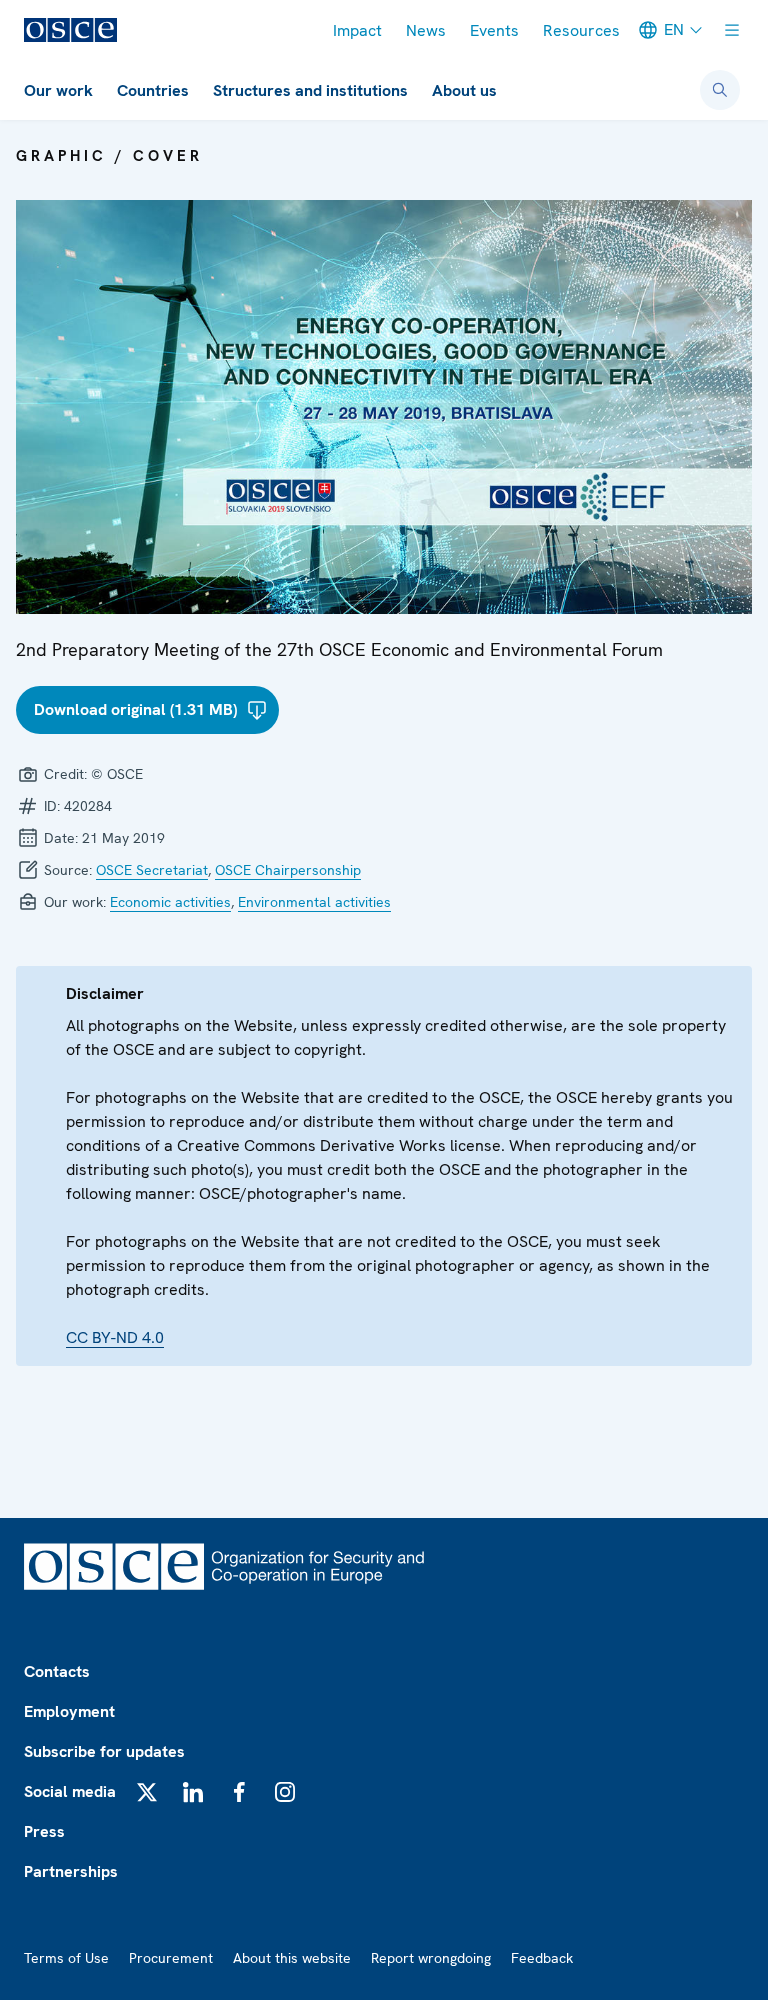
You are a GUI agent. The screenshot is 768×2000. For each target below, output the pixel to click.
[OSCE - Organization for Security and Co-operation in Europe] (70, 30)
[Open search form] (720, 90)
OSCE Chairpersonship (288, 870)
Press (44, 1831)
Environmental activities (314, 902)
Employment (69, 1711)
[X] (147, 1792)
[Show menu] (732, 30)
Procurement (171, 1958)
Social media (70, 1791)
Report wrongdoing (431, 1958)
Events (494, 30)
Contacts (57, 1671)
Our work (58, 90)
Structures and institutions (310, 90)
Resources (581, 30)
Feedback (542, 1958)
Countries (153, 90)
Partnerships (71, 1871)
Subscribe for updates (104, 1751)
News (426, 30)
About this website (292, 1958)
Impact (357, 30)
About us (464, 90)
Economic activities (170, 902)
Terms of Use (66, 1958)
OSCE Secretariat (152, 870)
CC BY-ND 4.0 (115, 1337)
